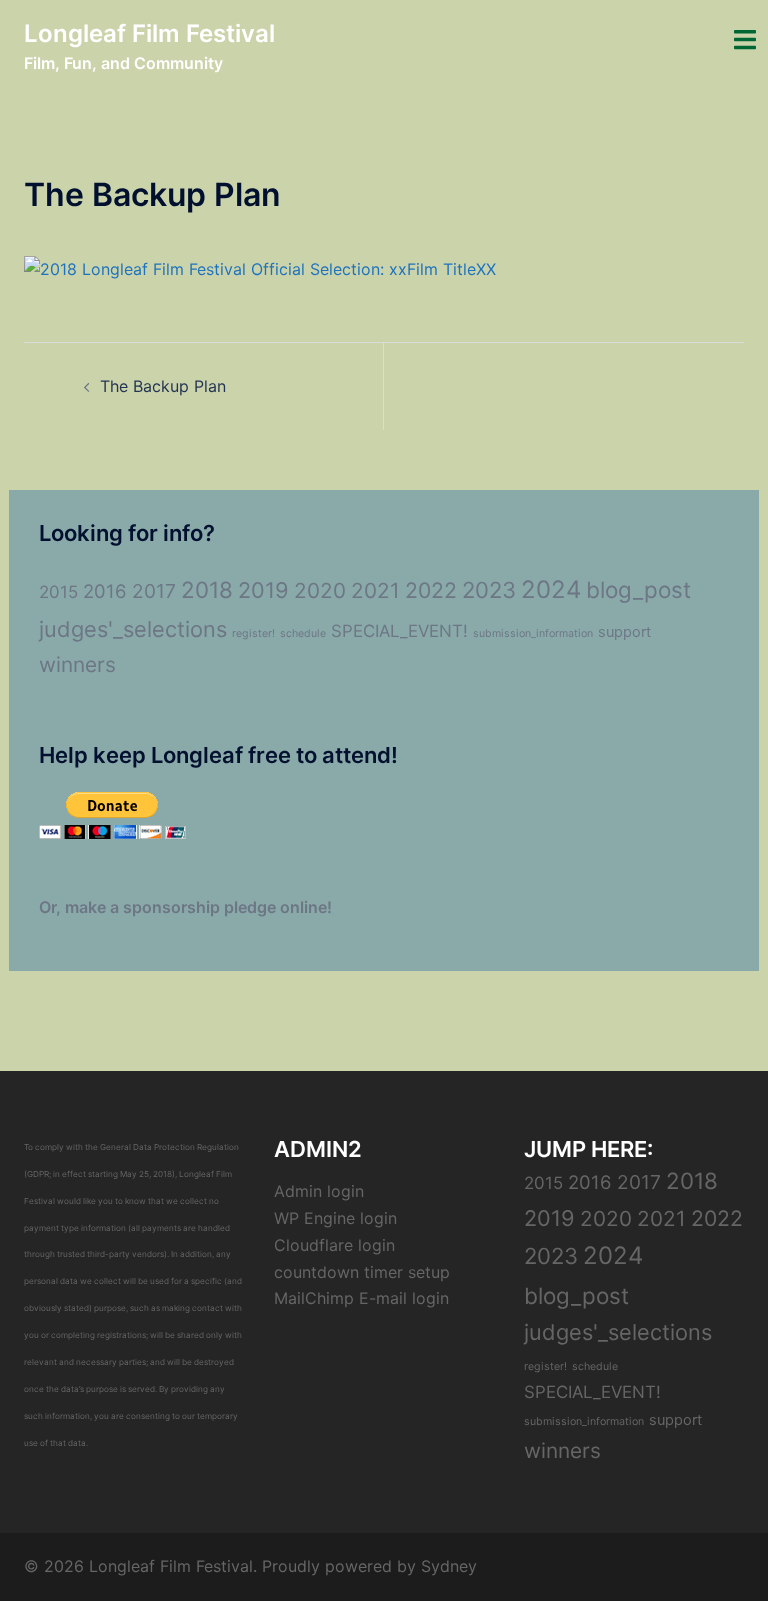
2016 (105, 591)
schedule (303, 633)
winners (77, 664)
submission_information (533, 633)
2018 (207, 589)
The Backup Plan (163, 386)
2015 (58, 592)
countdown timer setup (362, 1272)
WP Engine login (335, 1218)
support (624, 632)
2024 (551, 589)
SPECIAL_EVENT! (399, 631)
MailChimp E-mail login (361, 1298)
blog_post (638, 589)
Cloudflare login (334, 1245)
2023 (489, 590)
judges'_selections (133, 629)
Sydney (449, 1566)
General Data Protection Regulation (169, 1147)
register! (253, 633)
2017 (154, 591)
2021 (375, 590)
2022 (431, 590)
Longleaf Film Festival (149, 33)
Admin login (319, 1191)
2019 (263, 590)
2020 (320, 590)
